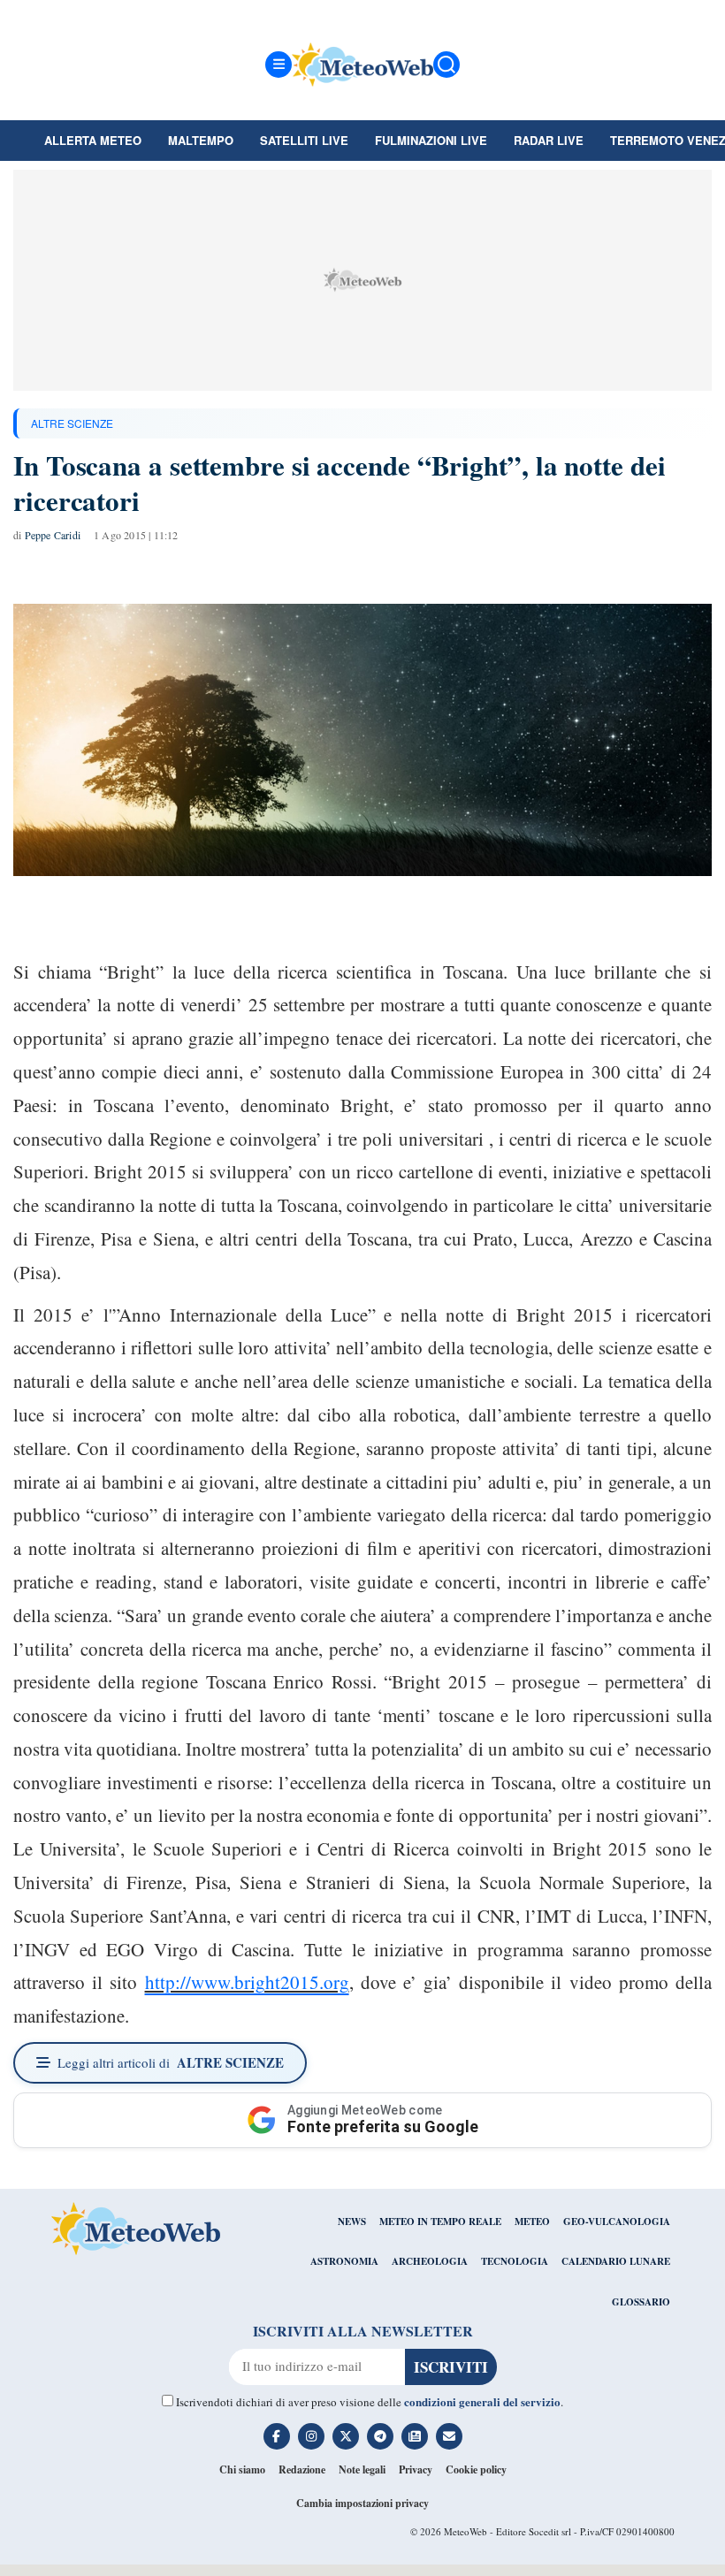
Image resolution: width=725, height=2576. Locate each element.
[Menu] (279, 65)
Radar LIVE (549, 140)
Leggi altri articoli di (171, 2062)
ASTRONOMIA (344, 2261)
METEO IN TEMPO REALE (440, 2222)
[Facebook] (277, 2436)
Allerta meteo (93, 140)
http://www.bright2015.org (247, 1982)
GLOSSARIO (641, 2302)
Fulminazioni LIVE (431, 140)
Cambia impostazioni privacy (362, 2503)
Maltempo (201, 140)
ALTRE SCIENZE (72, 423)
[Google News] (415, 2436)
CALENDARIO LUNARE (616, 2261)
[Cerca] (446, 65)
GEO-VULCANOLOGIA (617, 2222)
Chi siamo (242, 2469)
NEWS (352, 2222)
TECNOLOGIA (515, 2261)
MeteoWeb (466, 2531)
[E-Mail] (449, 2436)
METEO (532, 2222)
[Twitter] (346, 2436)
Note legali (362, 2469)
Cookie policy (476, 2469)
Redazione (302, 2469)
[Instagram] (311, 2436)
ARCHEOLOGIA (430, 2261)
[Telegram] (380, 2436)
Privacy (416, 2469)
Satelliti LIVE (304, 140)
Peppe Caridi (53, 535)
